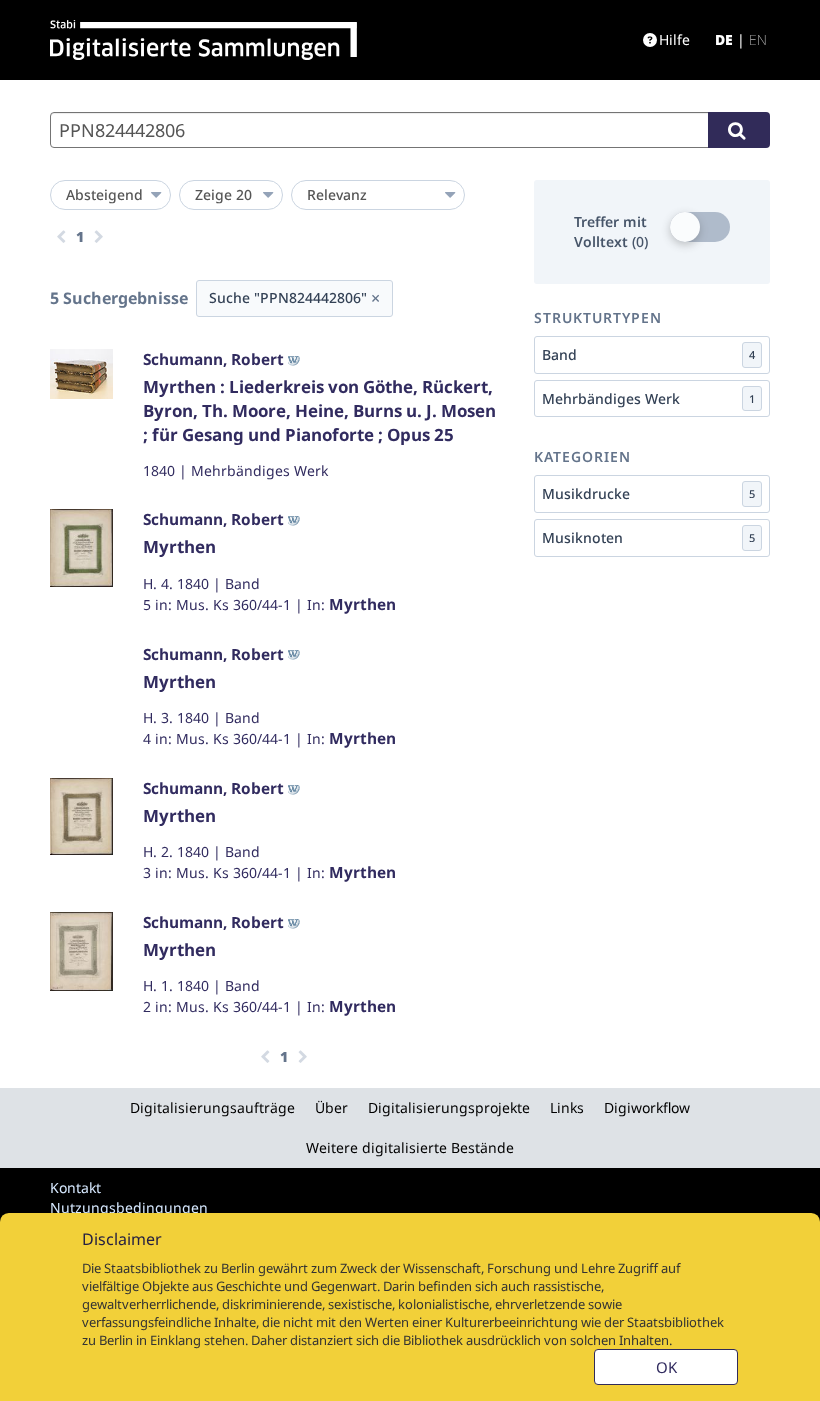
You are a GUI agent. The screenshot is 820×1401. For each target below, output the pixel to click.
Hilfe (674, 39)
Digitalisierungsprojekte (449, 1107)
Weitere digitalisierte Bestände (410, 1147)
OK (666, 1367)
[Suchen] (739, 130)
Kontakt (75, 1187)
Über (331, 1107)
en (758, 39)
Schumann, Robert (213, 359)
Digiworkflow (647, 1107)
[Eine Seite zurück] (61, 237)
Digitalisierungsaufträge (212, 1107)
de (724, 39)
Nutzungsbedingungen (129, 1207)
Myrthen (179, 546)
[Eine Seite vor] (99, 237)
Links (567, 1107)
